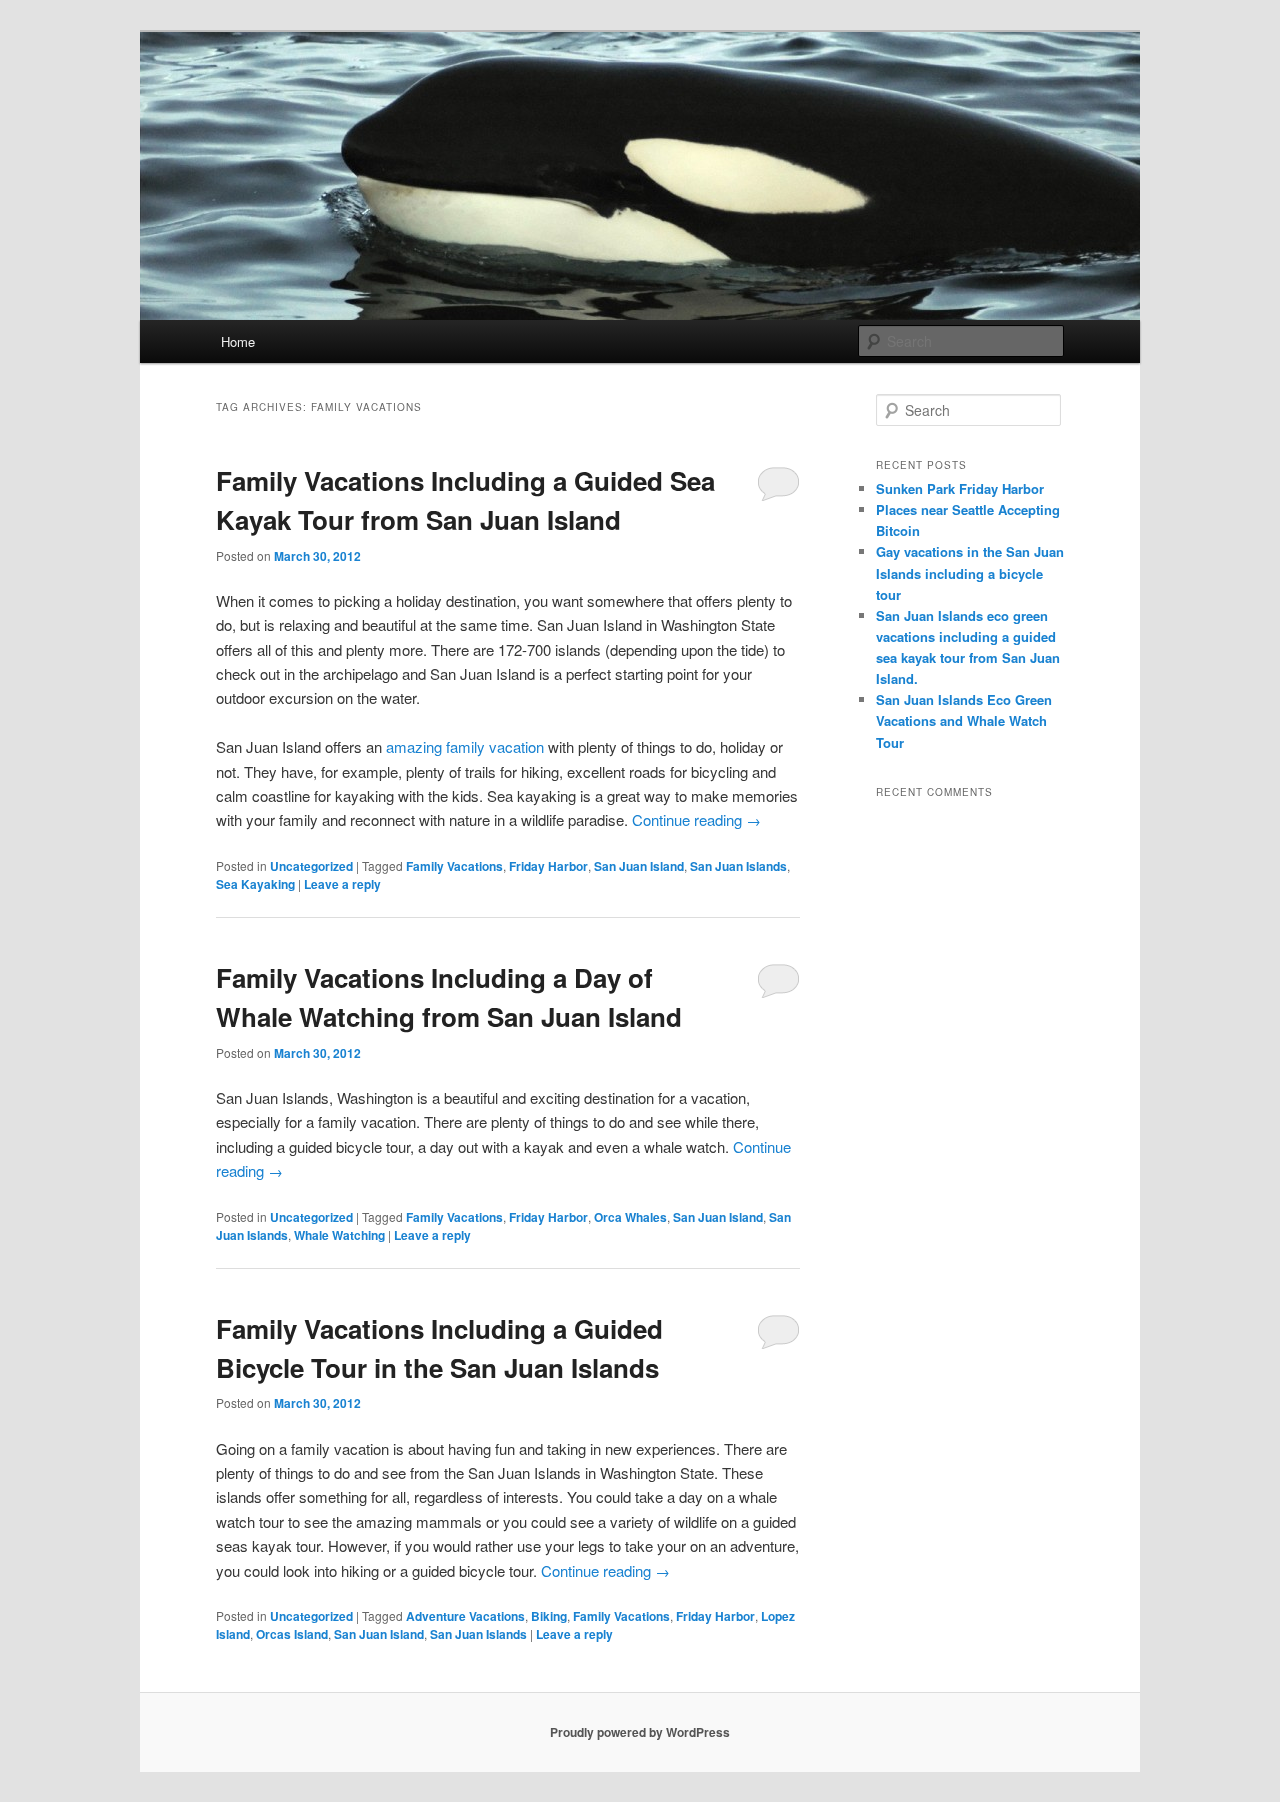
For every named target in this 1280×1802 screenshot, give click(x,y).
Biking (549, 1616)
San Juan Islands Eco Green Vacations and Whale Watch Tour (964, 720)
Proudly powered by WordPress (640, 1732)
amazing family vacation (465, 746)
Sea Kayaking (255, 884)
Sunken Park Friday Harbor (960, 488)
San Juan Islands (738, 866)
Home (238, 341)
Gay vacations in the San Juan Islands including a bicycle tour (970, 572)
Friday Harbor (548, 866)
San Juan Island (639, 866)
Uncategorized (311, 866)
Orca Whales (630, 1217)
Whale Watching (339, 1235)
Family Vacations (454, 866)
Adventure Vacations (465, 1616)
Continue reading (696, 819)
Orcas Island (292, 1634)
